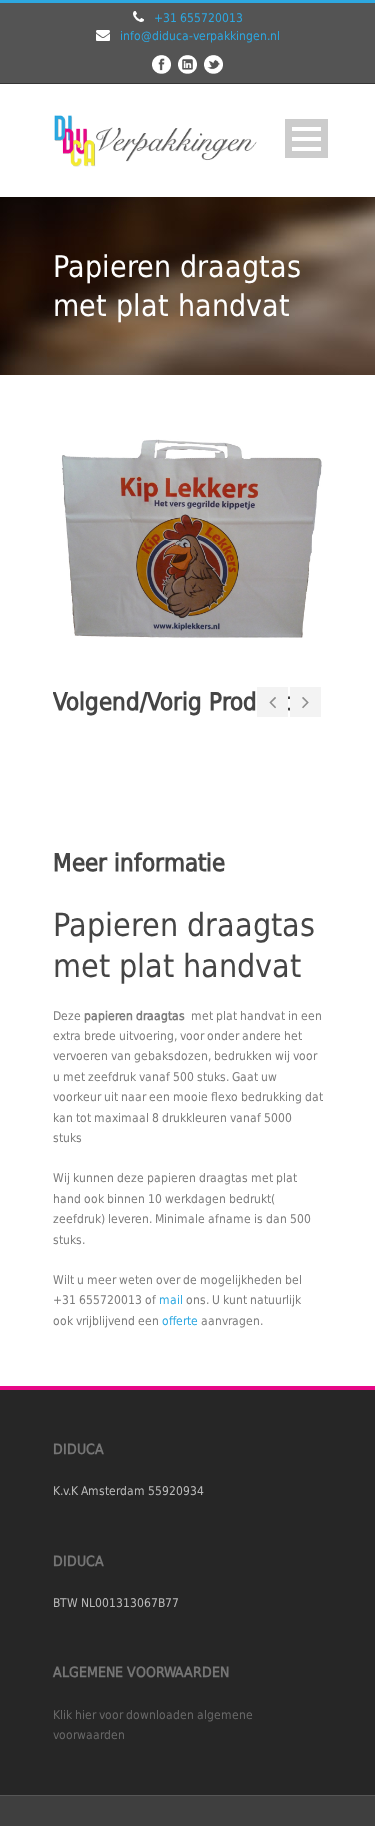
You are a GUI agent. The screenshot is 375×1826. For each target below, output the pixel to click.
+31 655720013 (198, 18)
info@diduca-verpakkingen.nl (200, 36)
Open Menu (306, 138)
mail (171, 1300)
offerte (180, 1321)
